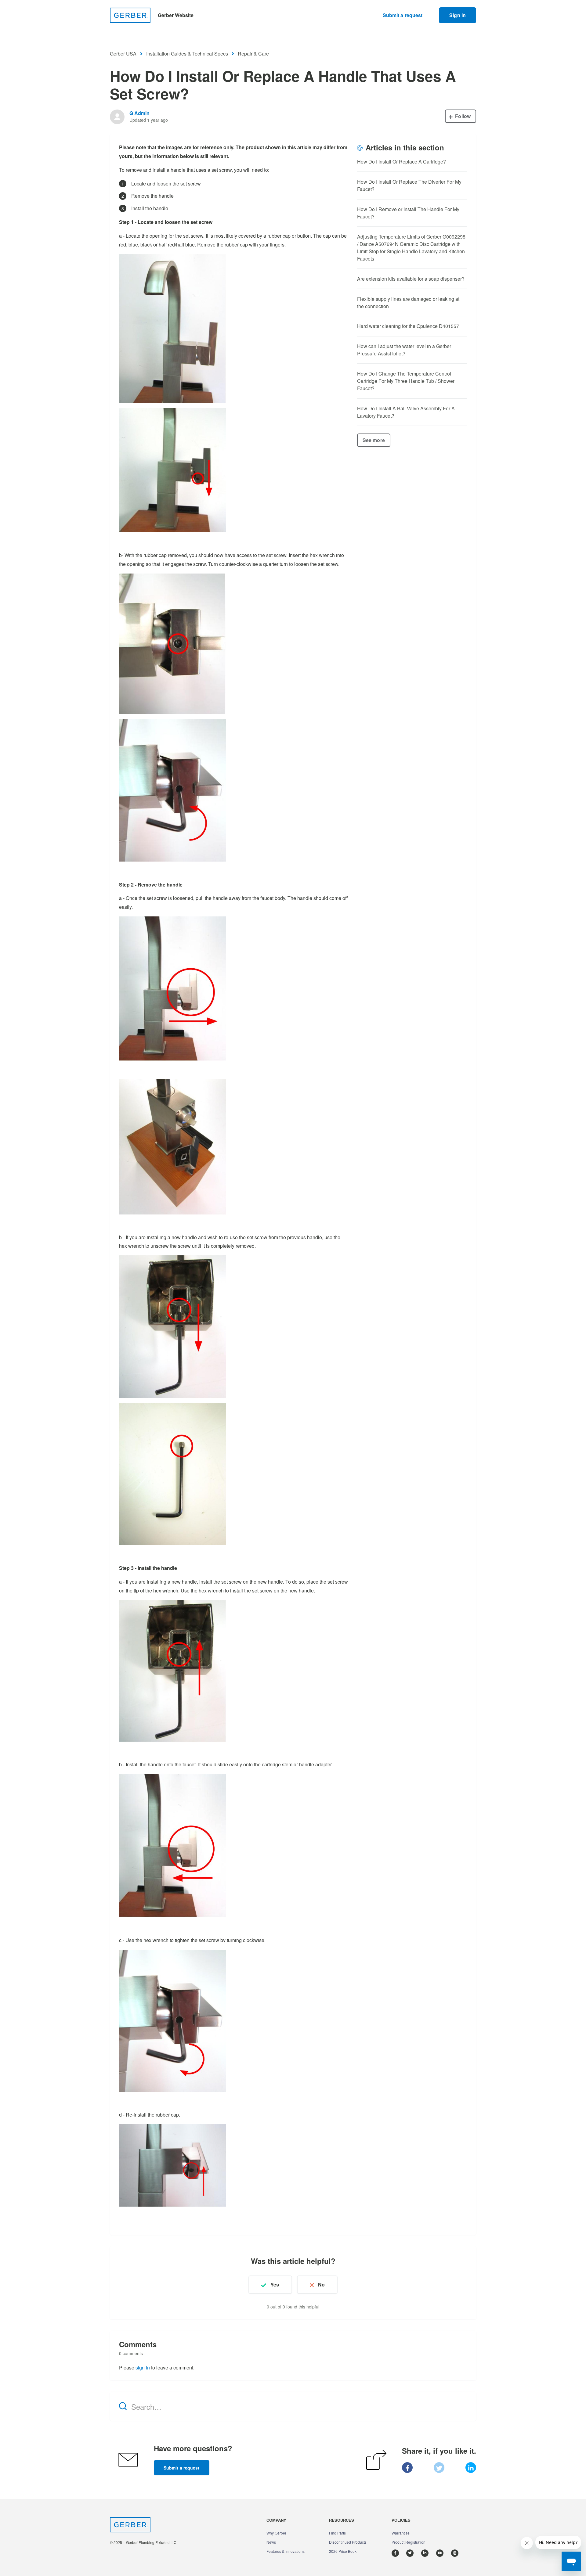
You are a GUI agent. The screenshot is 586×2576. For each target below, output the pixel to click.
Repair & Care (253, 54)
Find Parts (337, 2533)
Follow (463, 116)
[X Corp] (439, 2468)
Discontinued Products (348, 2542)
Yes (275, 2285)
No (321, 2285)
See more (374, 440)
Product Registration (409, 2542)
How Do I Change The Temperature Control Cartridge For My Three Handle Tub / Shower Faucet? (406, 381)
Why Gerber (276, 2533)
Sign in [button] (458, 15)
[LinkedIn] (471, 2468)
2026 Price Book (343, 2551)
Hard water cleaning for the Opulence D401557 (408, 326)
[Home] (130, 15)
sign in (143, 2367)
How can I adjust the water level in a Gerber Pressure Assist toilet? (404, 350)
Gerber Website (176, 15)
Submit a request (403, 15)
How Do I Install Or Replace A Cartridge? (402, 162)
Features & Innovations (286, 2551)
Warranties (401, 2533)
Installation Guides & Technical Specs (187, 54)
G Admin (139, 113)
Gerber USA (123, 54)
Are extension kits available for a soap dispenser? (411, 279)
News (271, 2542)
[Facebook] (407, 2468)
